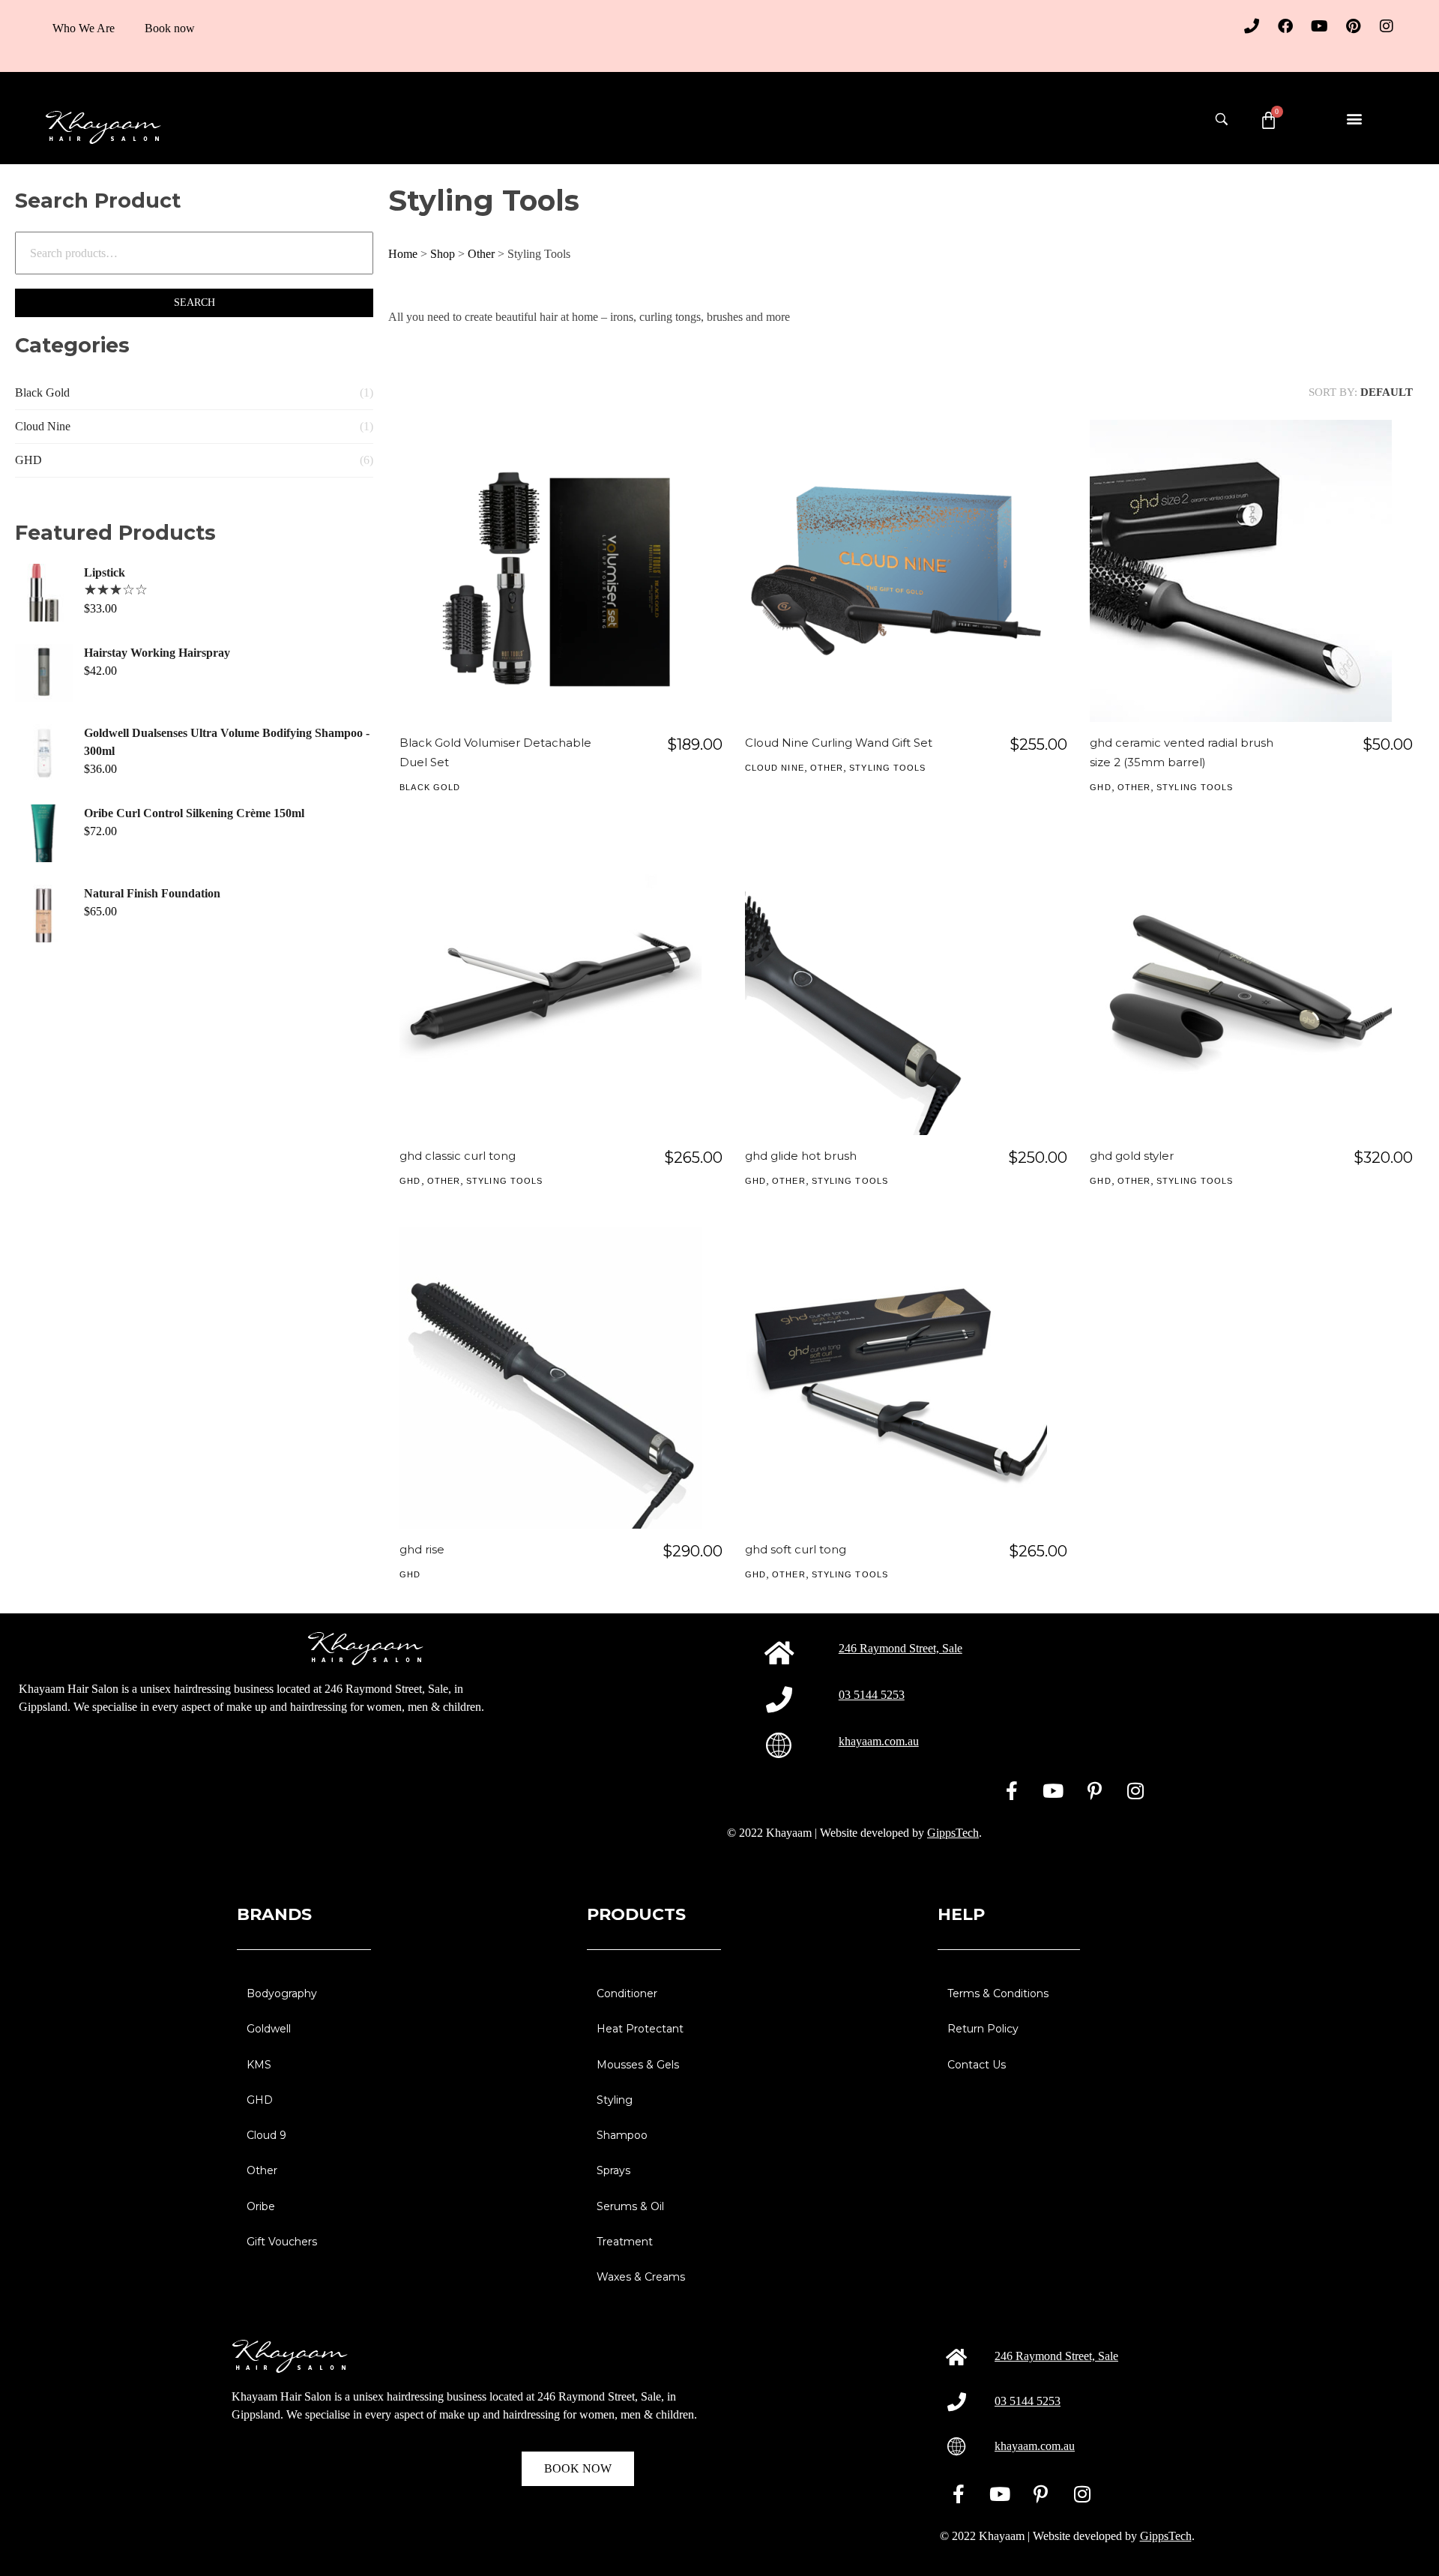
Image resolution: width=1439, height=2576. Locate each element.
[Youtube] (1319, 26)
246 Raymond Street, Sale (900, 1648)
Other (481, 254)
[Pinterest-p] (1094, 1790)
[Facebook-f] (1012, 1790)
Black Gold (42, 392)
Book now (170, 28)
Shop (443, 254)
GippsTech (953, 1833)
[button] (1354, 118)
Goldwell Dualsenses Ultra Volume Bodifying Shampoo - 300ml (227, 742)
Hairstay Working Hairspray (157, 653)
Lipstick (105, 572)
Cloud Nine (43, 426)
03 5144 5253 (872, 1695)
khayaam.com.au (879, 1741)
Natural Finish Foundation (152, 893)
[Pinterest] (1353, 26)
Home (403, 254)
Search (194, 303)
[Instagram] (1387, 26)
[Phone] (1252, 26)
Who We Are (84, 28)
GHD (28, 460)
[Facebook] (1285, 26)
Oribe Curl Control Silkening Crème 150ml (194, 813)
